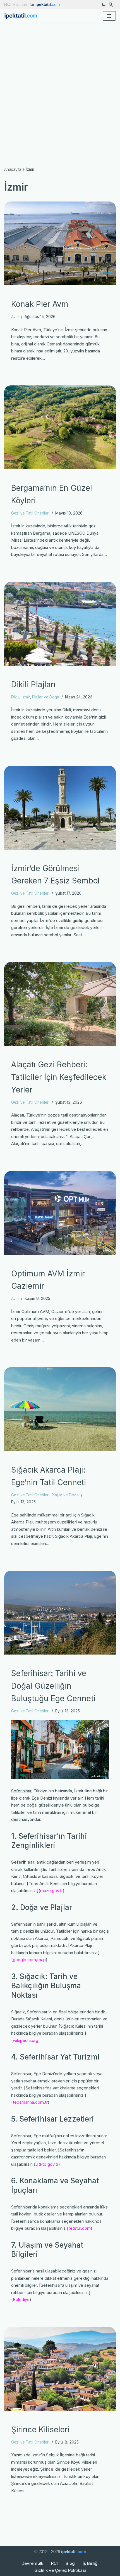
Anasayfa (13, 169)
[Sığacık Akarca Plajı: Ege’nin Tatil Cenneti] (60, 1409)
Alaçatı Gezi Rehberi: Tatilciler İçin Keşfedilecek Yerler (59, 1077)
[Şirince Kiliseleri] (60, 2369)
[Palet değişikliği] (104, 4)
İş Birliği (91, 2563)
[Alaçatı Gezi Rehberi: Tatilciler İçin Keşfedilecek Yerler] (60, 1004)
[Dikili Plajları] (60, 624)
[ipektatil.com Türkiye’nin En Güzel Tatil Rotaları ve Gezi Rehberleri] (22, 16)
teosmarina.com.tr (30, 2102)
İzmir (26, 697)
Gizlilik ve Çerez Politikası (60, 2570)
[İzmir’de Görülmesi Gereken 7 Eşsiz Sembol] (60, 808)
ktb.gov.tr (49, 2164)
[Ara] (111, 5)
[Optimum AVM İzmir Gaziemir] (60, 1213)
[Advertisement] (60, 86)
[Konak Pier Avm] (60, 243)
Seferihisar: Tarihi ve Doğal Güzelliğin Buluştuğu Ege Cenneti (53, 1686)
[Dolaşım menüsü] (109, 16)
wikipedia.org (26, 2040)
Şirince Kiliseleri (40, 2430)
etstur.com (80, 2228)
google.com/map (29, 1960)
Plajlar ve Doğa (46, 697)
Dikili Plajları (33, 684)
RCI (54, 2563)
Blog (70, 2563)
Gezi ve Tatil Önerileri (30, 513)
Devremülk (32, 2563)
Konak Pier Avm (40, 304)
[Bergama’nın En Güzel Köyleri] (60, 427)
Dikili (15, 697)
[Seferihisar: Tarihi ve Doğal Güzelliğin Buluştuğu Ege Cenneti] (60, 1613)
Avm (15, 317)
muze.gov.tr (51, 1891)
